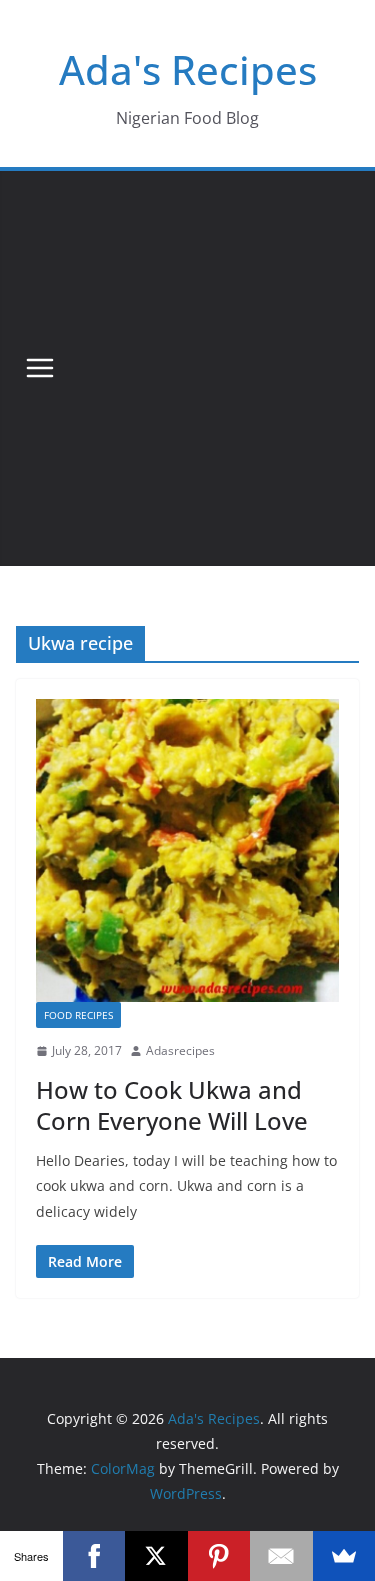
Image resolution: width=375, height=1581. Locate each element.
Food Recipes (78, 1015)
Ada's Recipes (188, 69)
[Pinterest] (219, 1556)
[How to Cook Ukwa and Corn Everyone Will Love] (187, 850)
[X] (156, 1556)
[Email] (281, 1556)
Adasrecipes (180, 1050)
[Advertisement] (187, 368)
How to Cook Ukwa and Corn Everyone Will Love (172, 1105)
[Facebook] (94, 1556)
